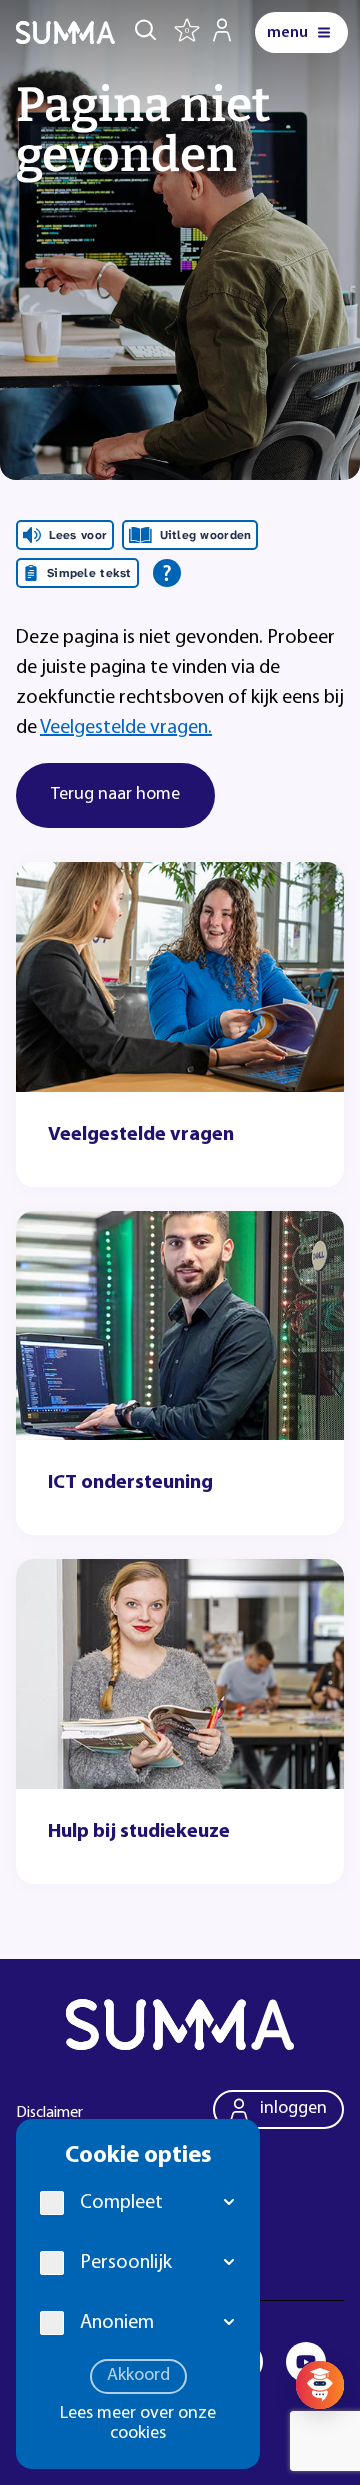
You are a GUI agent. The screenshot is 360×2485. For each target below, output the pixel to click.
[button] (229, 2203)
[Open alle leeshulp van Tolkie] (167, 573)
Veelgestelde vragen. (126, 728)
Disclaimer (49, 2113)
